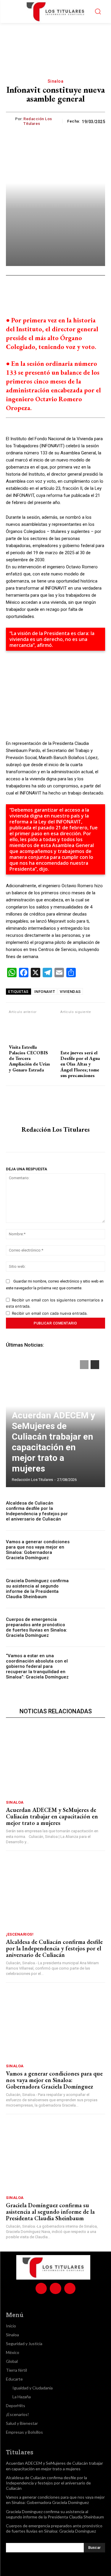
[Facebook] (30, 293)
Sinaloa (56, 81)
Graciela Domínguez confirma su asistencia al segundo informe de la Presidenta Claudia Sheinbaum (37, 1589)
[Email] (85, 293)
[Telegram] (99, 293)
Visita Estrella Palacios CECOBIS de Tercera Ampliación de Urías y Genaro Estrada (29, 1058)
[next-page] (95, 1365)
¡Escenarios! (20, 1934)
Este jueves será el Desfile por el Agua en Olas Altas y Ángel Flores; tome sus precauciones (80, 1064)
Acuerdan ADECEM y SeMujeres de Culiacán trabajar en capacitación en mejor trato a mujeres (53, 1442)
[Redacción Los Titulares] (11, 121)
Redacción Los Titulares (38, 121)
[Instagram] (55, 1141)
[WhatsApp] (58, 293)
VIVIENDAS (70, 992)
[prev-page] (84, 1365)
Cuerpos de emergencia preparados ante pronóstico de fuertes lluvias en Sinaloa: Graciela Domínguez (37, 1627)
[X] (44, 293)
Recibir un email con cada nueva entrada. (50, 1313)
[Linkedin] (71, 293)
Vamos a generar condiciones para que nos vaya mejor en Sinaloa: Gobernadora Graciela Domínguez (38, 1550)
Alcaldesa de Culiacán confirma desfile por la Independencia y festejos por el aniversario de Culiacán (37, 1511)
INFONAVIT (45, 992)
